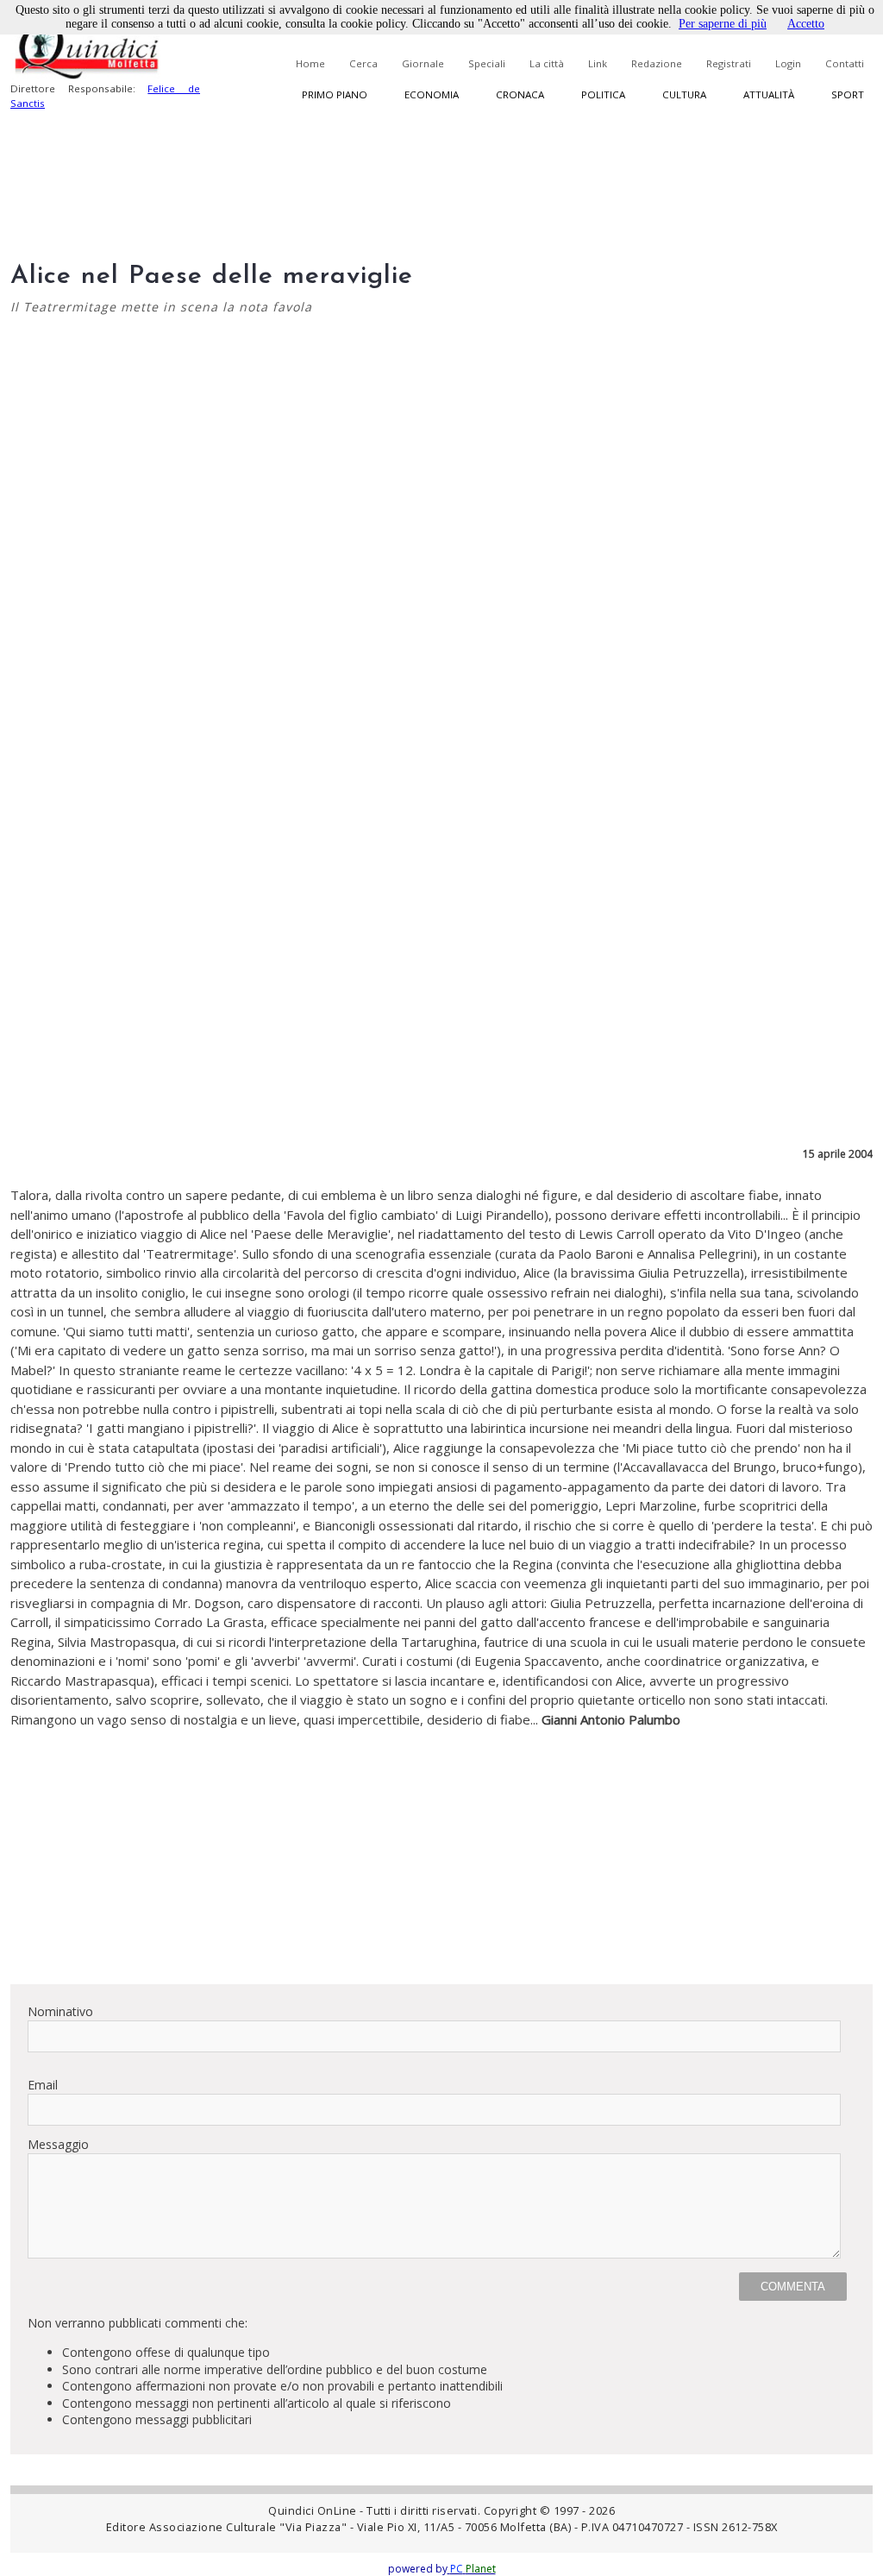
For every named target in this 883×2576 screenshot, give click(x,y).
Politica (603, 94)
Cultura (684, 94)
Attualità (769, 94)
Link (598, 63)
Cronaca (520, 94)
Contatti (845, 63)
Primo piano (335, 94)
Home (310, 63)
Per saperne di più (723, 24)
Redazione (657, 63)
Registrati (729, 63)
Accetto (806, 24)
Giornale (423, 63)
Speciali (487, 63)
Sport (848, 94)
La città (547, 63)
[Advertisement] (441, 1850)
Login (788, 63)
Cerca (363, 63)
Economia (432, 94)
